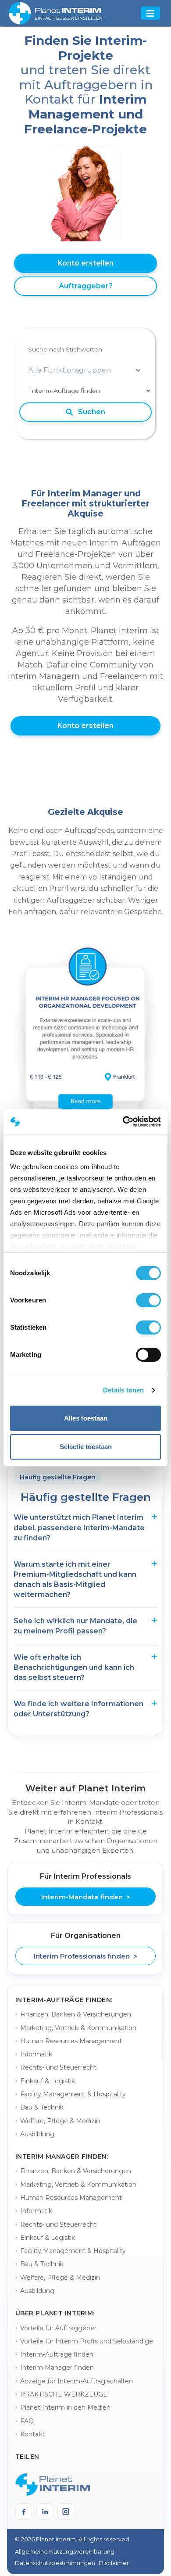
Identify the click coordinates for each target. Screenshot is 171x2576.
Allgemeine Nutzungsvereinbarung (65, 2551)
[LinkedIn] (45, 2511)
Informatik (36, 2054)
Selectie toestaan (86, 1447)
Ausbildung (37, 2134)
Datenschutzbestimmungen (55, 2563)
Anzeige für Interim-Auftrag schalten (77, 2381)
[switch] (148, 1300)
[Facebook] (24, 2511)
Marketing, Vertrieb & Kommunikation (78, 2028)
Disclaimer (114, 2563)
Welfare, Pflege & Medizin (60, 2121)
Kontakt (32, 2434)
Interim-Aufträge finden (57, 2354)
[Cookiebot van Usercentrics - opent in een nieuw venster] (123, 1122)
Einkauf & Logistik (48, 2081)
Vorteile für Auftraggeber (58, 2328)
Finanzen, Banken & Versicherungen (76, 2014)
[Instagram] (66, 2511)
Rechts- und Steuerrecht (58, 2067)
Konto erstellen (85, 263)
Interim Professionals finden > (85, 1956)
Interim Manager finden (57, 2368)
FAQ (27, 2421)
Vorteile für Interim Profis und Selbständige (87, 2341)
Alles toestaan (86, 1418)
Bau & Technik (42, 2107)
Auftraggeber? (86, 286)
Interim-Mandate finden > (86, 1897)
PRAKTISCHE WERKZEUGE (64, 2394)
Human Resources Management (71, 2041)
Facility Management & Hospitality (73, 2094)
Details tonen (123, 1390)
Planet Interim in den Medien (65, 2407)
